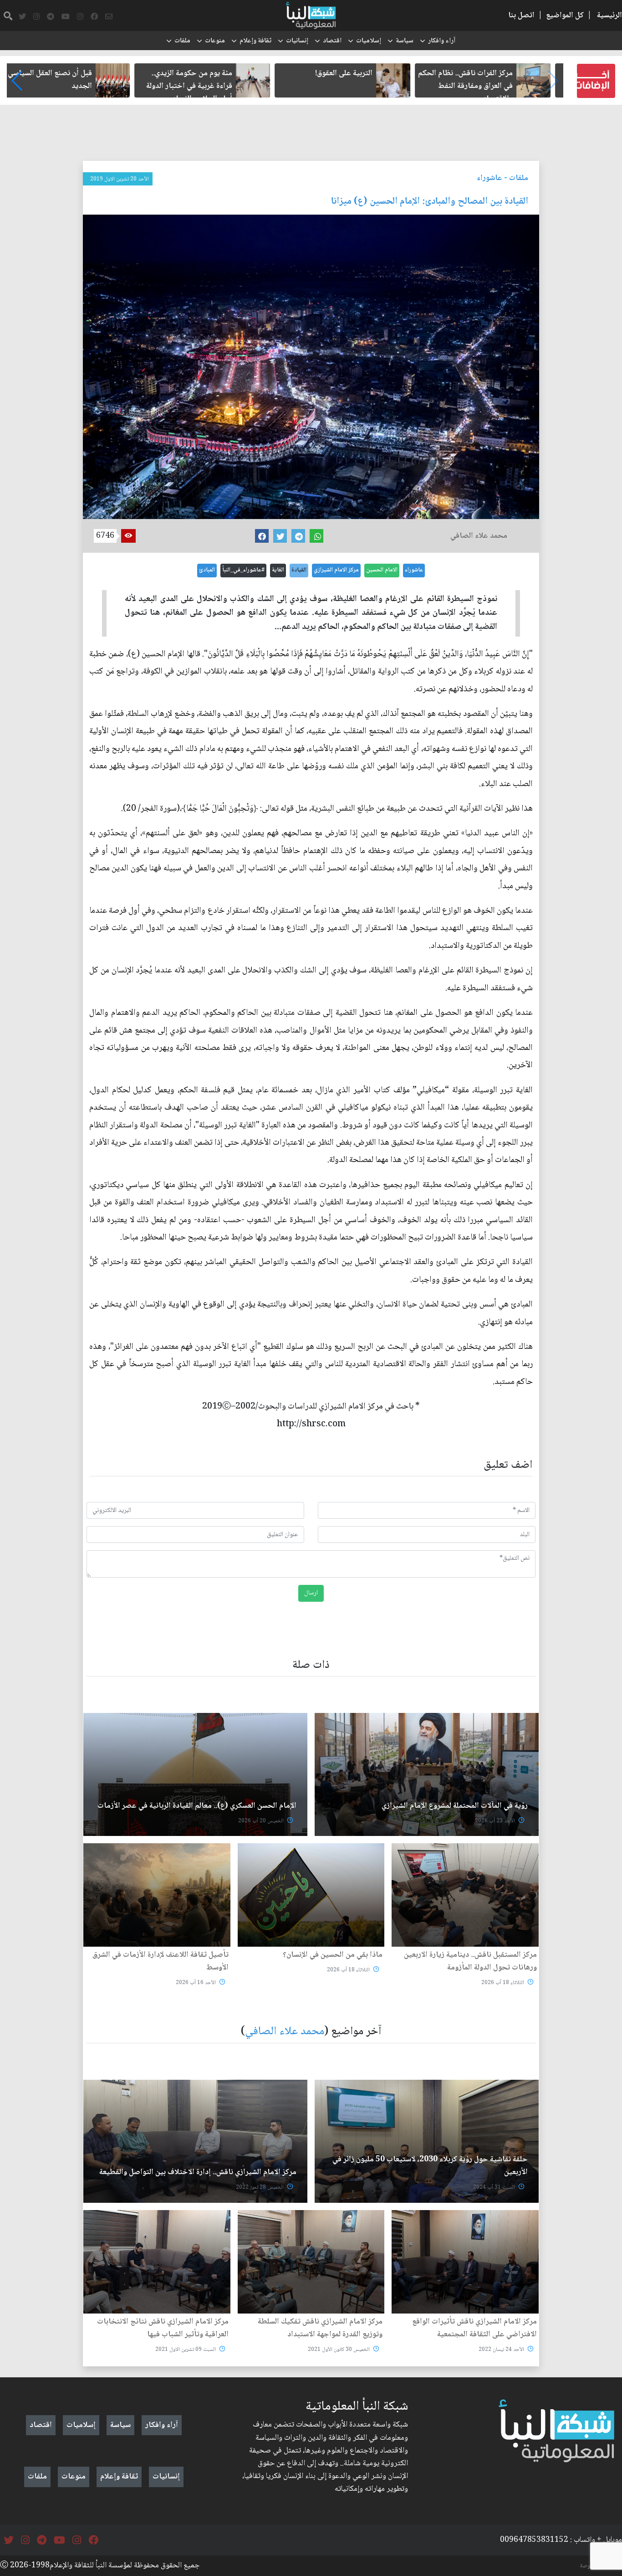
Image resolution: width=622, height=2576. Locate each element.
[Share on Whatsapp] (316, 536)
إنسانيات (297, 41)
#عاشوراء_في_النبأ (243, 570)
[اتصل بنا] (109, 17)
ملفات (182, 41)
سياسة (405, 41)
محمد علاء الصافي (285, 2032)
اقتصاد (332, 41)
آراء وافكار (442, 41)
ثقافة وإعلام (255, 41)
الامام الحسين (382, 570)
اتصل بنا (521, 15)
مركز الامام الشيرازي (336, 570)
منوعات (215, 41)
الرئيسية (609, 15)
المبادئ (207, 570)
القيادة (299, 570)
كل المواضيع (565, 15)
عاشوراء (489, 178)
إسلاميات (369, 41)
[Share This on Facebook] (262, 536)
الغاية (278, 570)
